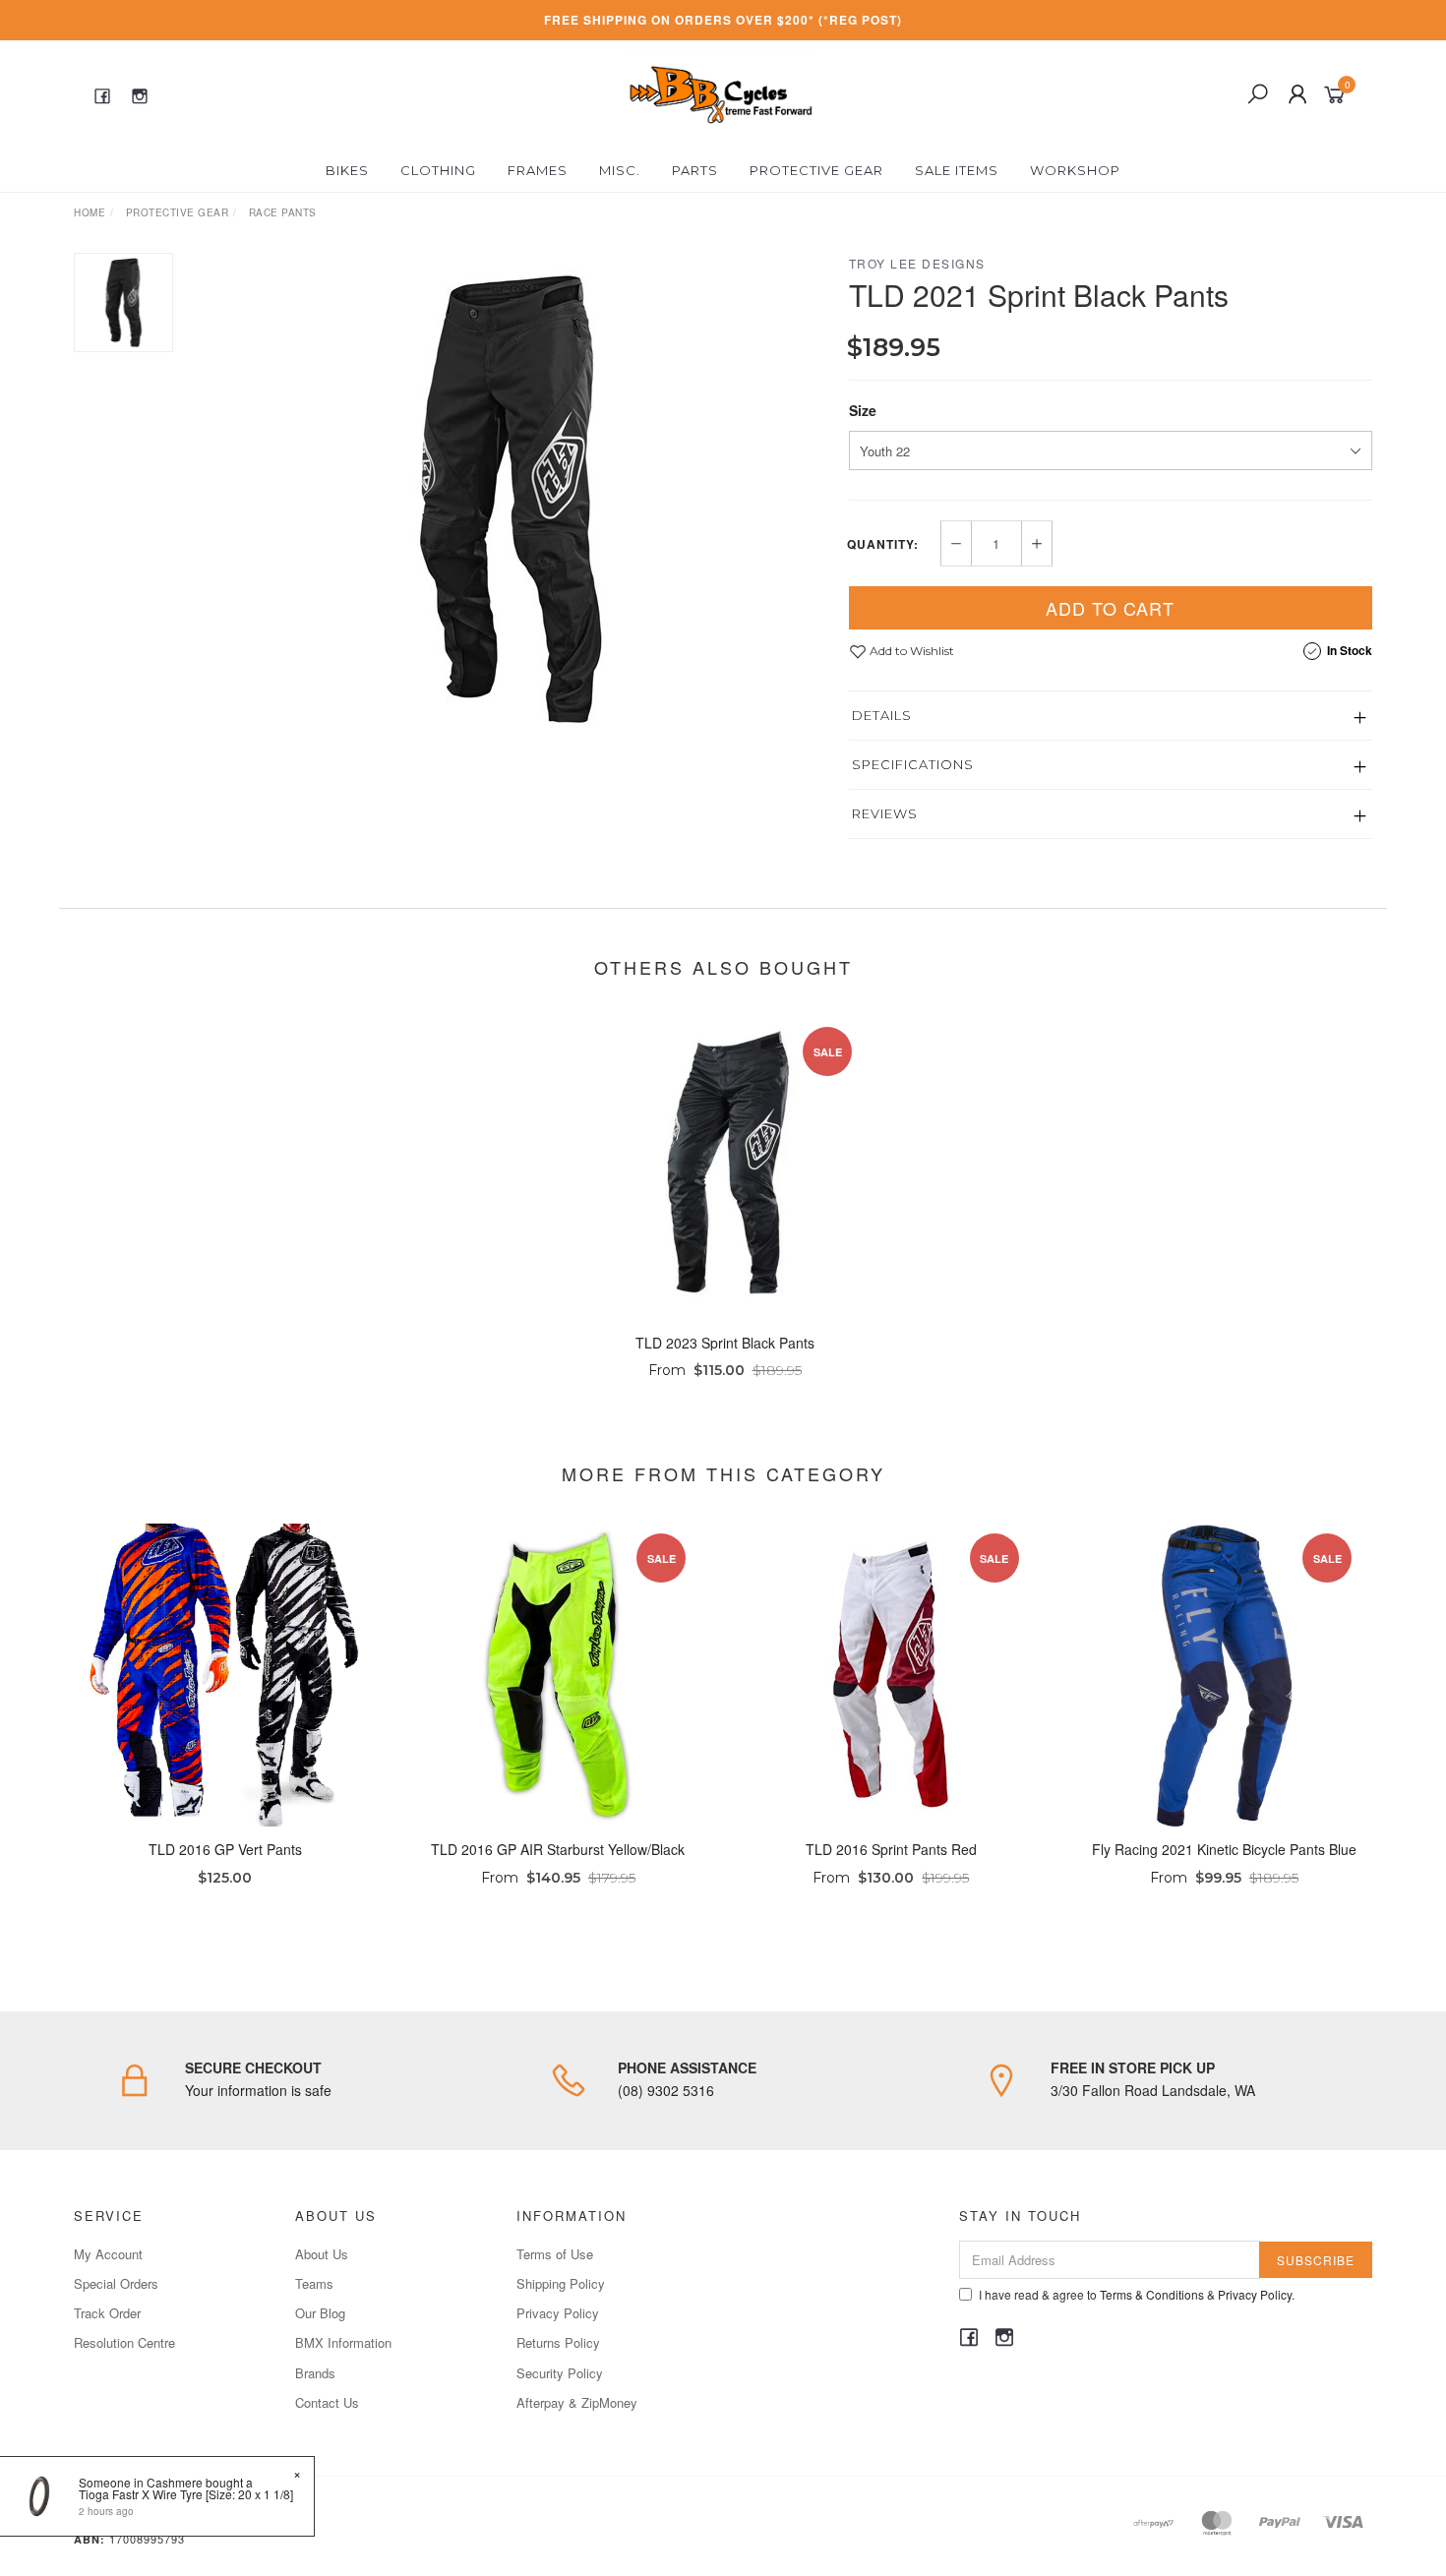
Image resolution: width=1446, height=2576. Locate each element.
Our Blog (320, 2313)
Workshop (1075, 170)
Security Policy (560, 2373)
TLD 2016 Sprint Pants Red (891, 1849)
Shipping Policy (561, 2283)
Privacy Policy (558, 2313)
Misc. (620, 170)
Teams (314, 2283)
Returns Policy (558, 2342)
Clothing (438, 170)
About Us (322, 2254)
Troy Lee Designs (917, 263)
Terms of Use (555, 2254)
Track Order (107, 2313)
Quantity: (883, 544)
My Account (108, 2254)
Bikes (347, 170)
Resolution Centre (124, 2342)
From (725, 1370)
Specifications (913, 764)
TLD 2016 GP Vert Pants (225, 1849)
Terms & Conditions (1152, 2294)
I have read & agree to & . (1137, 2294)
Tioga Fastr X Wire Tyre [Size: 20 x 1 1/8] (186, 2494)
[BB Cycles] (721, 92)
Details (882, 715)
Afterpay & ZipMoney (577, 2402)
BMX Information (343, 2342)
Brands (315, 2373)
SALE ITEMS (957, 170)
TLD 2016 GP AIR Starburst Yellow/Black (558, 1849)
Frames (538, 170)
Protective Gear (816, 170)
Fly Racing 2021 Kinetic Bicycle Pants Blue (1224, 1849)
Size (863, 410)
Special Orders (116, 2283)
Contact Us (327, 2402)
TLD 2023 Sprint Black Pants (725, 1343)
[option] (511, 499)
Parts (695, 170)
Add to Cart (1110, 608)
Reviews (885, 813)
